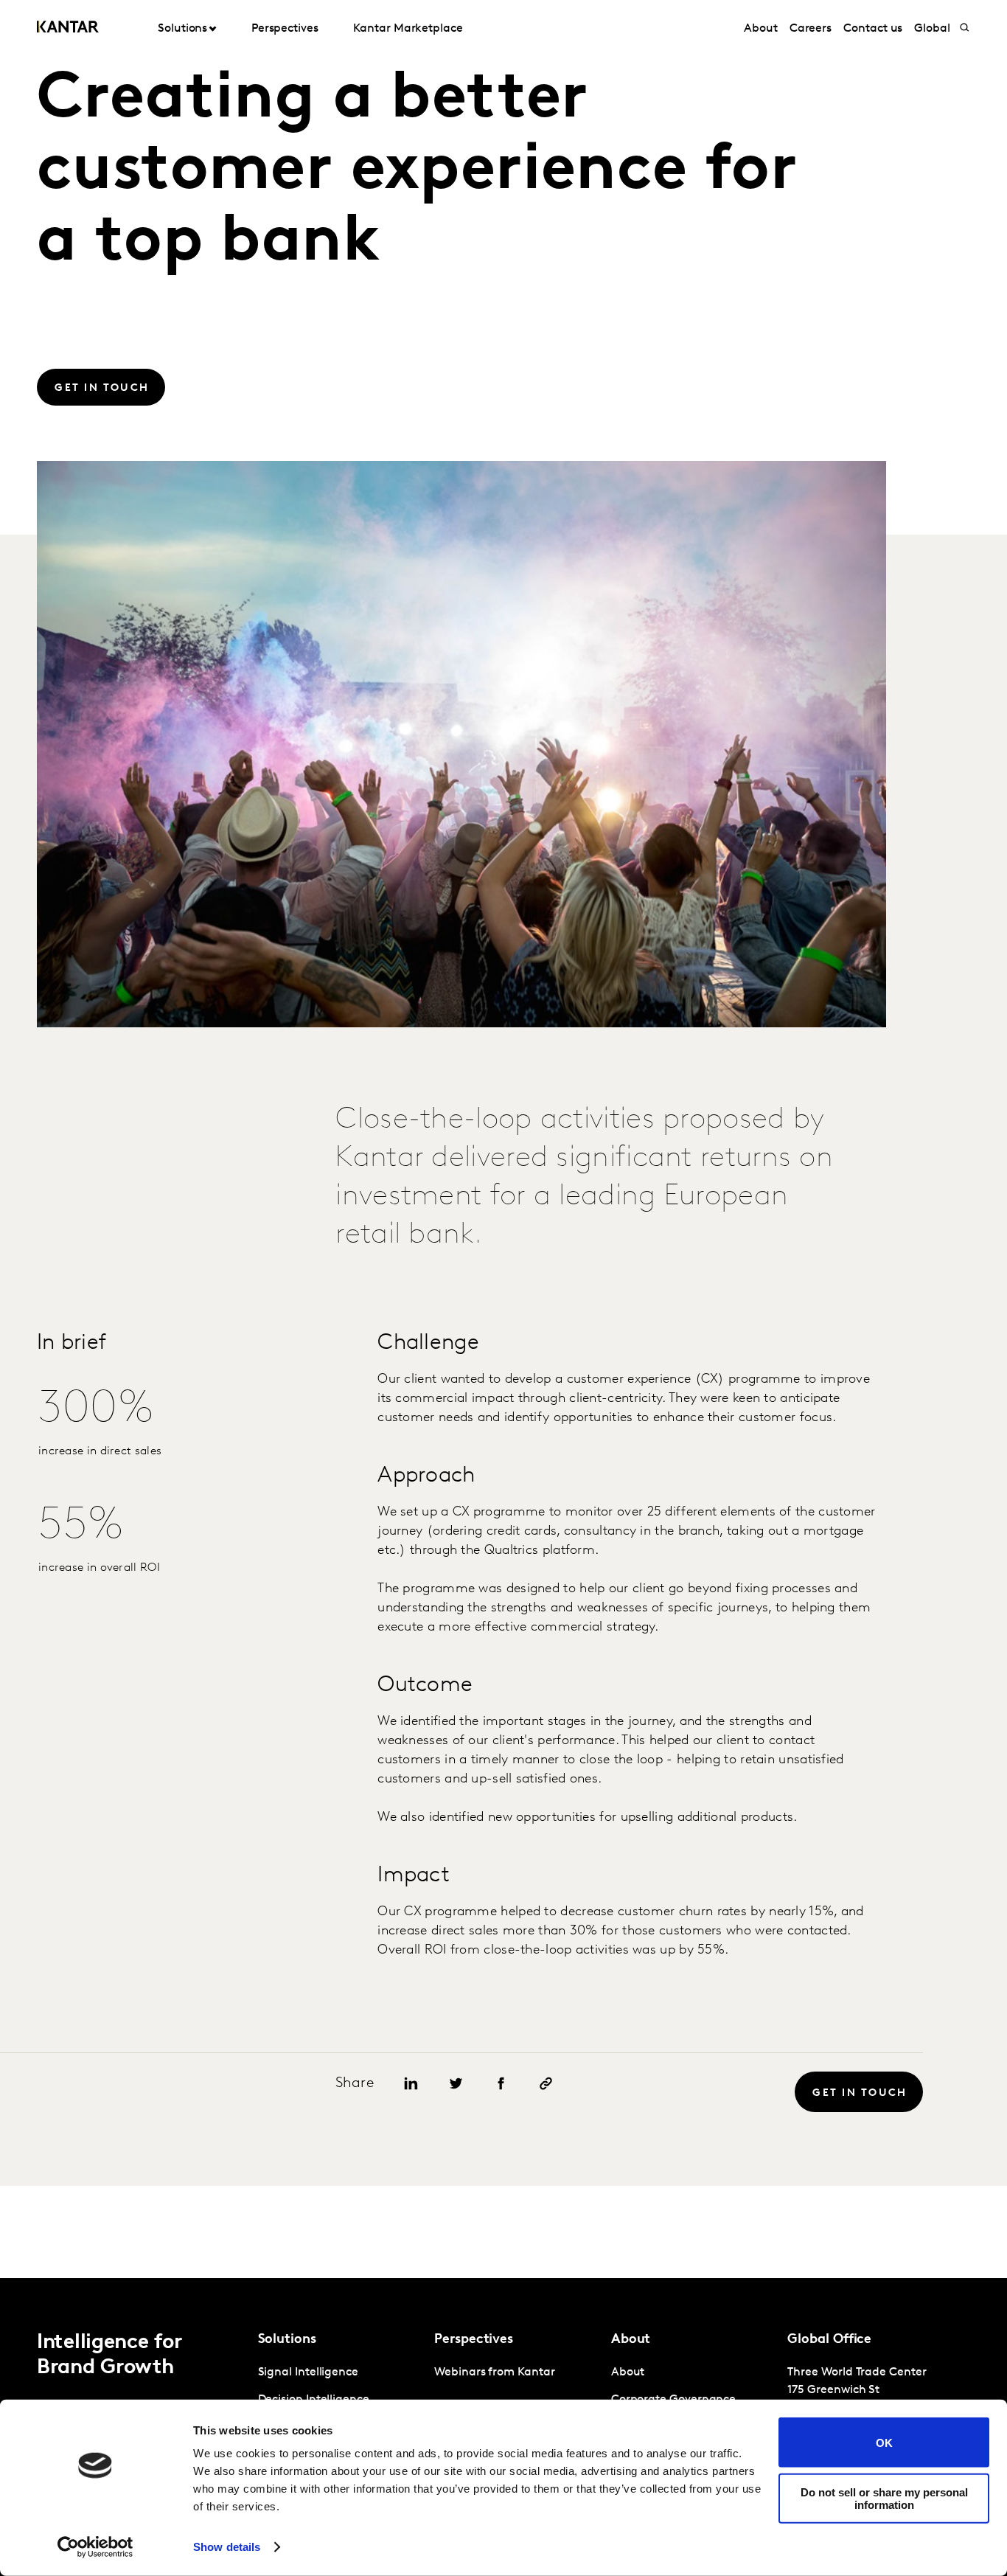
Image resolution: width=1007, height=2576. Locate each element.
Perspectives (285, 29)
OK (884, 2442)
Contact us (873, 29)
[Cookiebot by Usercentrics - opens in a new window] (95, 2547)
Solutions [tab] (182, 29)
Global (932, 29)
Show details (227, 2547)
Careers (811, 29)
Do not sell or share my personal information (884, 2498)
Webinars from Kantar (494, 2372)
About (761, 29)
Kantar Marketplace (408, 29)
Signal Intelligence (308, 2372)
